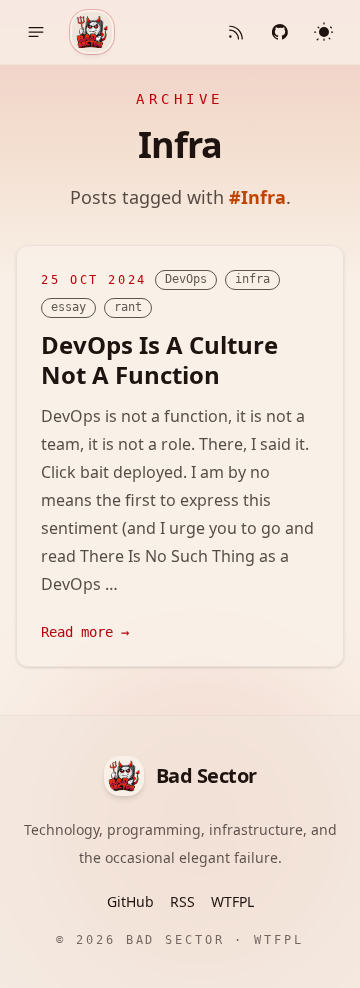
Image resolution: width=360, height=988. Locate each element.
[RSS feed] (236, 32)
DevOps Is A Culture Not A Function (159, 360)
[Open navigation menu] (36, 32)
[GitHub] (280, 32)
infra (252, 279)
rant (128, 307)
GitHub (130, 901)
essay (68, 307)
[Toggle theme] (324, 32)
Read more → (85, 632)
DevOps (186, 279)
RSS (182, 901)
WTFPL (232, 901)
